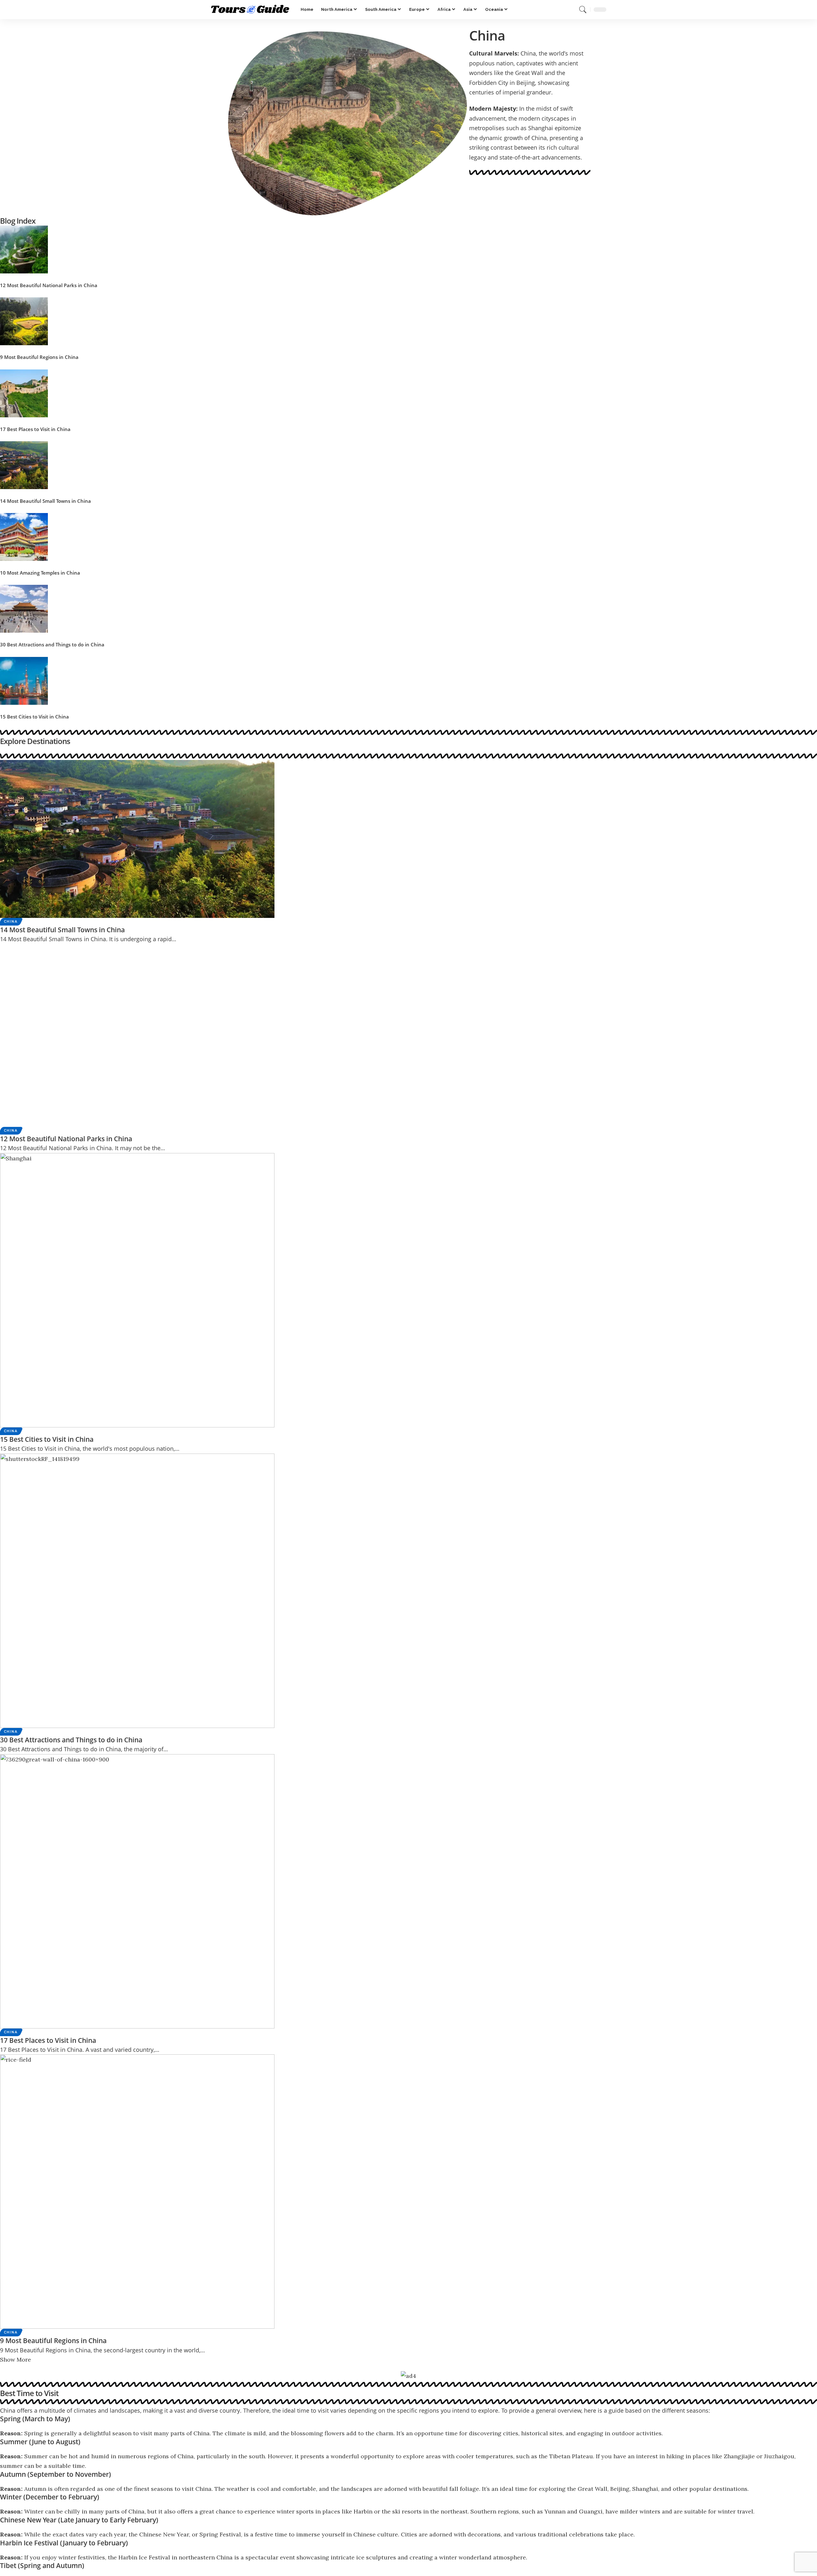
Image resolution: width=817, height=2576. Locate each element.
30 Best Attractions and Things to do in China (52, 644)
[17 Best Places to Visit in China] (24, 393)
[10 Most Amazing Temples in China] (24, 536)
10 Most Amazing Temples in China (40, 573)
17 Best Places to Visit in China (35, 429)
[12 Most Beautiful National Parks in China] (24, 249)
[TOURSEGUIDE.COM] (251, 10)
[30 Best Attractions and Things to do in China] (24, 608)
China (11, 922)
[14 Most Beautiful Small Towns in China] (24, 464)
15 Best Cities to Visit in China (34, 717)
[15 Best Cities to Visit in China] (24, 680)
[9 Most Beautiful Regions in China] (24, 321)
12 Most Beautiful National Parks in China (49, 285)
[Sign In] (560, 10)
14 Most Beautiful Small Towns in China (45, 501)
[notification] (571, 10)
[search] (583, 10)
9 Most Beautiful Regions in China (39, 357)
